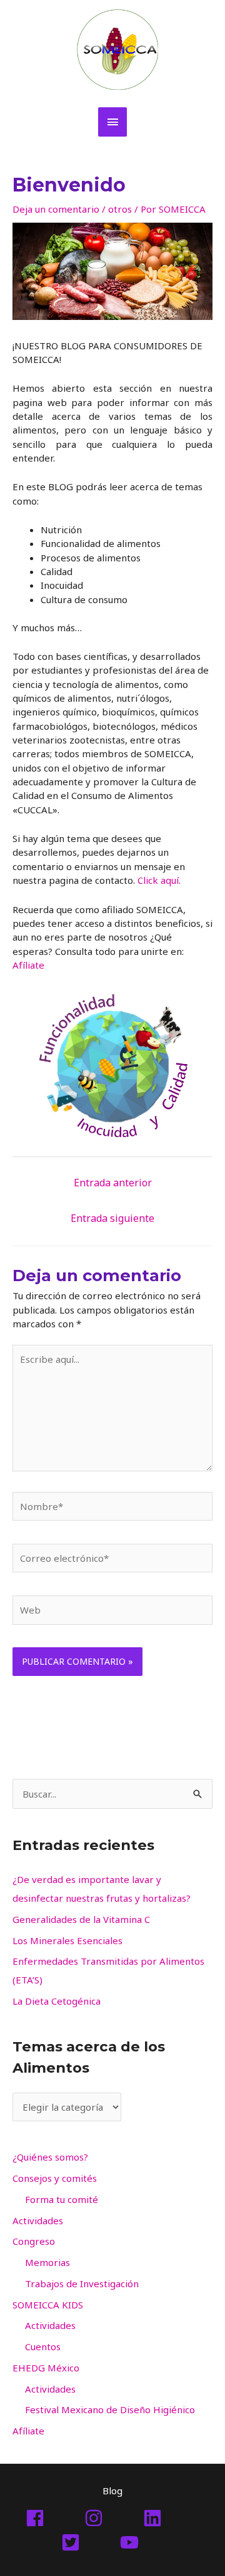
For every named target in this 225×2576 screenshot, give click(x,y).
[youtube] (142, 2542)
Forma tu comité (62, 2199)
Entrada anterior (113, 1183)
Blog (112, 2491)
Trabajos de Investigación (82, 2283)
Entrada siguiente (112, 1218)
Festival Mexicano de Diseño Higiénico (110, 2409)
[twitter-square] (89, 2542)
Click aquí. (159, 880)
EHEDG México (46, 2368)
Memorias (47, 2262)
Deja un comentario (56, 209)
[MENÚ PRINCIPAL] (112, 122)
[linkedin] (171, 2518)
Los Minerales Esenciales (67, 1940)
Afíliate (28, 965)
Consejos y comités (55, 2178)
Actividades (38, 2220)
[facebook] (54, 2518)
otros (120, 209)
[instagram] (112, 2518)
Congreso (34, 2241)
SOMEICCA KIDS (48, 2305)
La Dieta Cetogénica (57, 2001)
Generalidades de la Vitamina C (81, 1919)
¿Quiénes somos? (50, 2157)
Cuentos (43, 2346)
